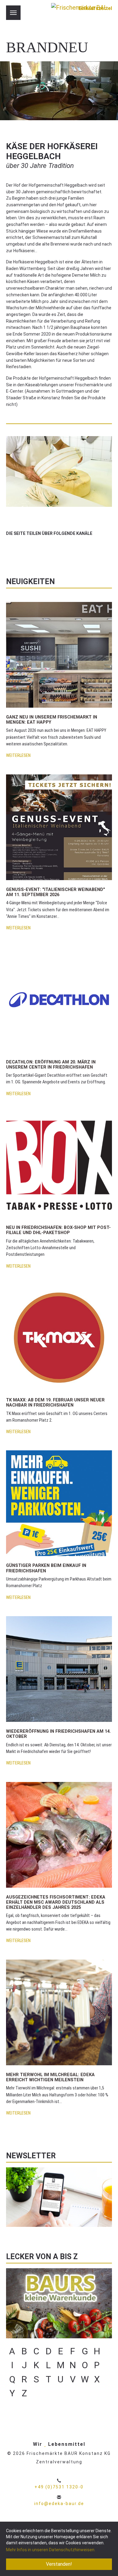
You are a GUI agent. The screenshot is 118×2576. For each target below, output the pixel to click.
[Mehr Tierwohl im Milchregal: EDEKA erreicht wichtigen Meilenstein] (59, 2012)
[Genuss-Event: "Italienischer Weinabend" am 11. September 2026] (59, 827)
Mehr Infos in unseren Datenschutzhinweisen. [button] (51, 2550)
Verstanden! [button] (59, 2564)
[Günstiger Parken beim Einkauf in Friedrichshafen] (59, 1503)
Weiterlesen (18, 756)
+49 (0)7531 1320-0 (59, 2487)
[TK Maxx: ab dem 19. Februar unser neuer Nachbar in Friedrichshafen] (59, 1338)
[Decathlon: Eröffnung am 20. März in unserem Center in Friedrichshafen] (59, 999)
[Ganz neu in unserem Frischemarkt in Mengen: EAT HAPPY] (59, 655)
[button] (11, 548)
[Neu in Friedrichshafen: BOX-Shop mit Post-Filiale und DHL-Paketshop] (59, 1165)
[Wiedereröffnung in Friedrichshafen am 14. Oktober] (59, 1669)
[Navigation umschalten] (13, 13)
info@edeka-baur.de (59, 2504)
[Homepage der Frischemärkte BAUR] (79, 15)
